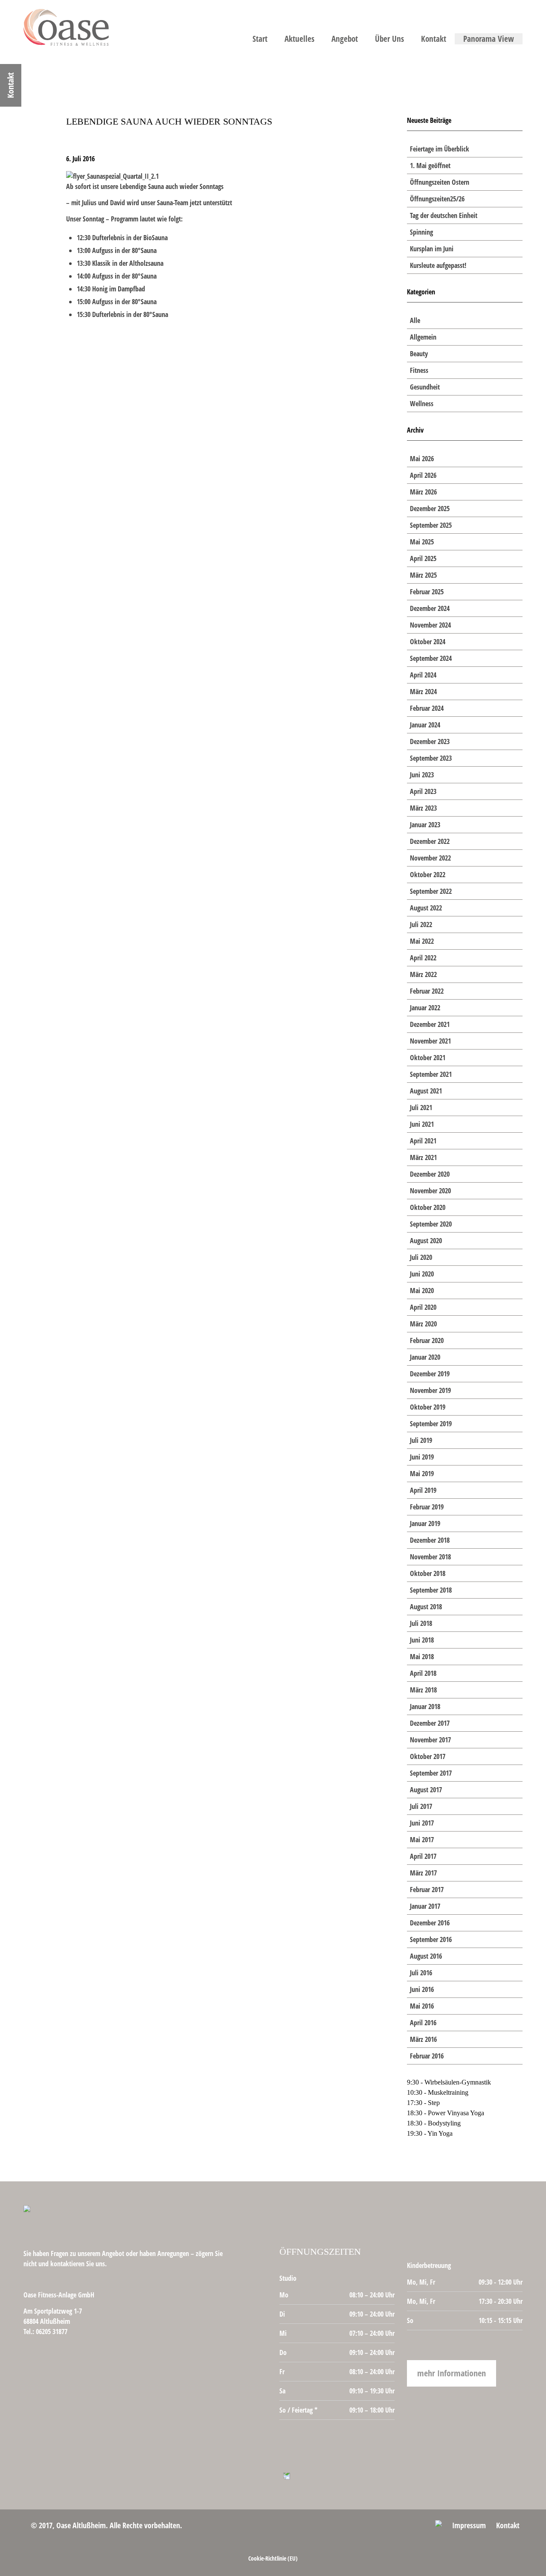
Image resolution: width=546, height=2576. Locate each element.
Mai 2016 (422, 2006)
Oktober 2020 (428, 1207)
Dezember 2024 (430, 608)
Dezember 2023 (430, 741)
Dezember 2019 (430, 1374)
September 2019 (431, 1424)
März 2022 (423, 974)
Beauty (419, 354)
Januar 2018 (425, 1707)
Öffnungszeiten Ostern (440, 182)
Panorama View (489, 39)
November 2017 (430, 1740)
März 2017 (423, 1873)
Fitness (419, 370)
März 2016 (423, 2039)
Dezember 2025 (430, 509)
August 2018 (426, 1607)
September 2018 (431, 1590)
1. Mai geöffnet (430, 166)
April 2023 (423, 791)
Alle (415, 320)
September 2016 (431, 1939)
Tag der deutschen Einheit (444, 215)
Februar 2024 (427, 708)
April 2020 (423, 1307)
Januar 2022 (425, 1008)
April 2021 (423, 1141)
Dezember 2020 (430, 1174)
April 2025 (423, 558)
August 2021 (426, 1091)
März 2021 (423, 1157)
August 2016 (426, 1956)
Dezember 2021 (430, 1024)
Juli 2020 (421, 1257)
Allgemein (423, 337)
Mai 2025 (422, 542)
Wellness (422, 404)
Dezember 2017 (430, 1723)
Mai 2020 (422, 1291)
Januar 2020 (425, 1357)
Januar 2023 (425, 825)
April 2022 (423, 958)
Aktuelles (299, 39)
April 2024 (423, 675)
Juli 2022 (421, 925)
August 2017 (426, 1790)
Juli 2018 (421, 1623)
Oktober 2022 (428, 875)
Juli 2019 (421, 1440)
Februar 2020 (427, 1340)
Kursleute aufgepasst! (438, 265)
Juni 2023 (422, 775)
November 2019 (430, 1390)
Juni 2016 (422, 1989)
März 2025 (423, 575)
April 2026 (423, 475)
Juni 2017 (422, 1823)
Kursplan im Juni (432, 249)
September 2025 (431, 525)
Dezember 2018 (430, 1540)
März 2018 (423, 1690)
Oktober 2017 (428, 1756)
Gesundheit (425, 387)
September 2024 (431, 658)
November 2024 (430, 625)
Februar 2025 (427, 592)
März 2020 (423, 1324)
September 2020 (431, 1224)
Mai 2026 (422, 459)
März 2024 (423, 692)
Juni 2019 (422, 1457)
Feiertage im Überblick (440, 149)
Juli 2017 (421, 1806)
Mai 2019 (422, 1474)
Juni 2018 (422, 1640)
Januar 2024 (425, 725)
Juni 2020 (422, 1274)
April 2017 (423, 1856)
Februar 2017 (427, 1890)
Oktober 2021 (428, 1058)
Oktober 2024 (428, 642)
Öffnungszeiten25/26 (437, 199)
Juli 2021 (421, 1108)
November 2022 (430, 858)
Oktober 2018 (428, 1573)
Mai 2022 (422, 941)
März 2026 (423, 492)
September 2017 (431, 1773)
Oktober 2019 (428, 1407)
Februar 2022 (427, 991)
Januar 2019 (425, 1524)
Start (260, 39)
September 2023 (431, 758)
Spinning (421, 232)
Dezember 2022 (430, 841)
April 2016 (423, 2023)
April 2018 (423, 1673)
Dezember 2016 (430, 1923)
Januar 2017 (425, 1906)
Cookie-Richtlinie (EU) (273, 2558)
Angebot (345, 39)
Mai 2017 (422, 1840)
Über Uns (389, 39)
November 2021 (430, 1041)
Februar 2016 (427, 2056)
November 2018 (430, 1557)
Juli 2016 (421, 1973)
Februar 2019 (427, 1507)
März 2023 (423, 808)
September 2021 (431, 1074)
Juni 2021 (422, 1124)
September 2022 (431, 891)
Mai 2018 (422, 1657)
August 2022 (426, 908)
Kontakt (434, 39)
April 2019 (423, 1490)
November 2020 (430, 1191)
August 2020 (426, 1241)
